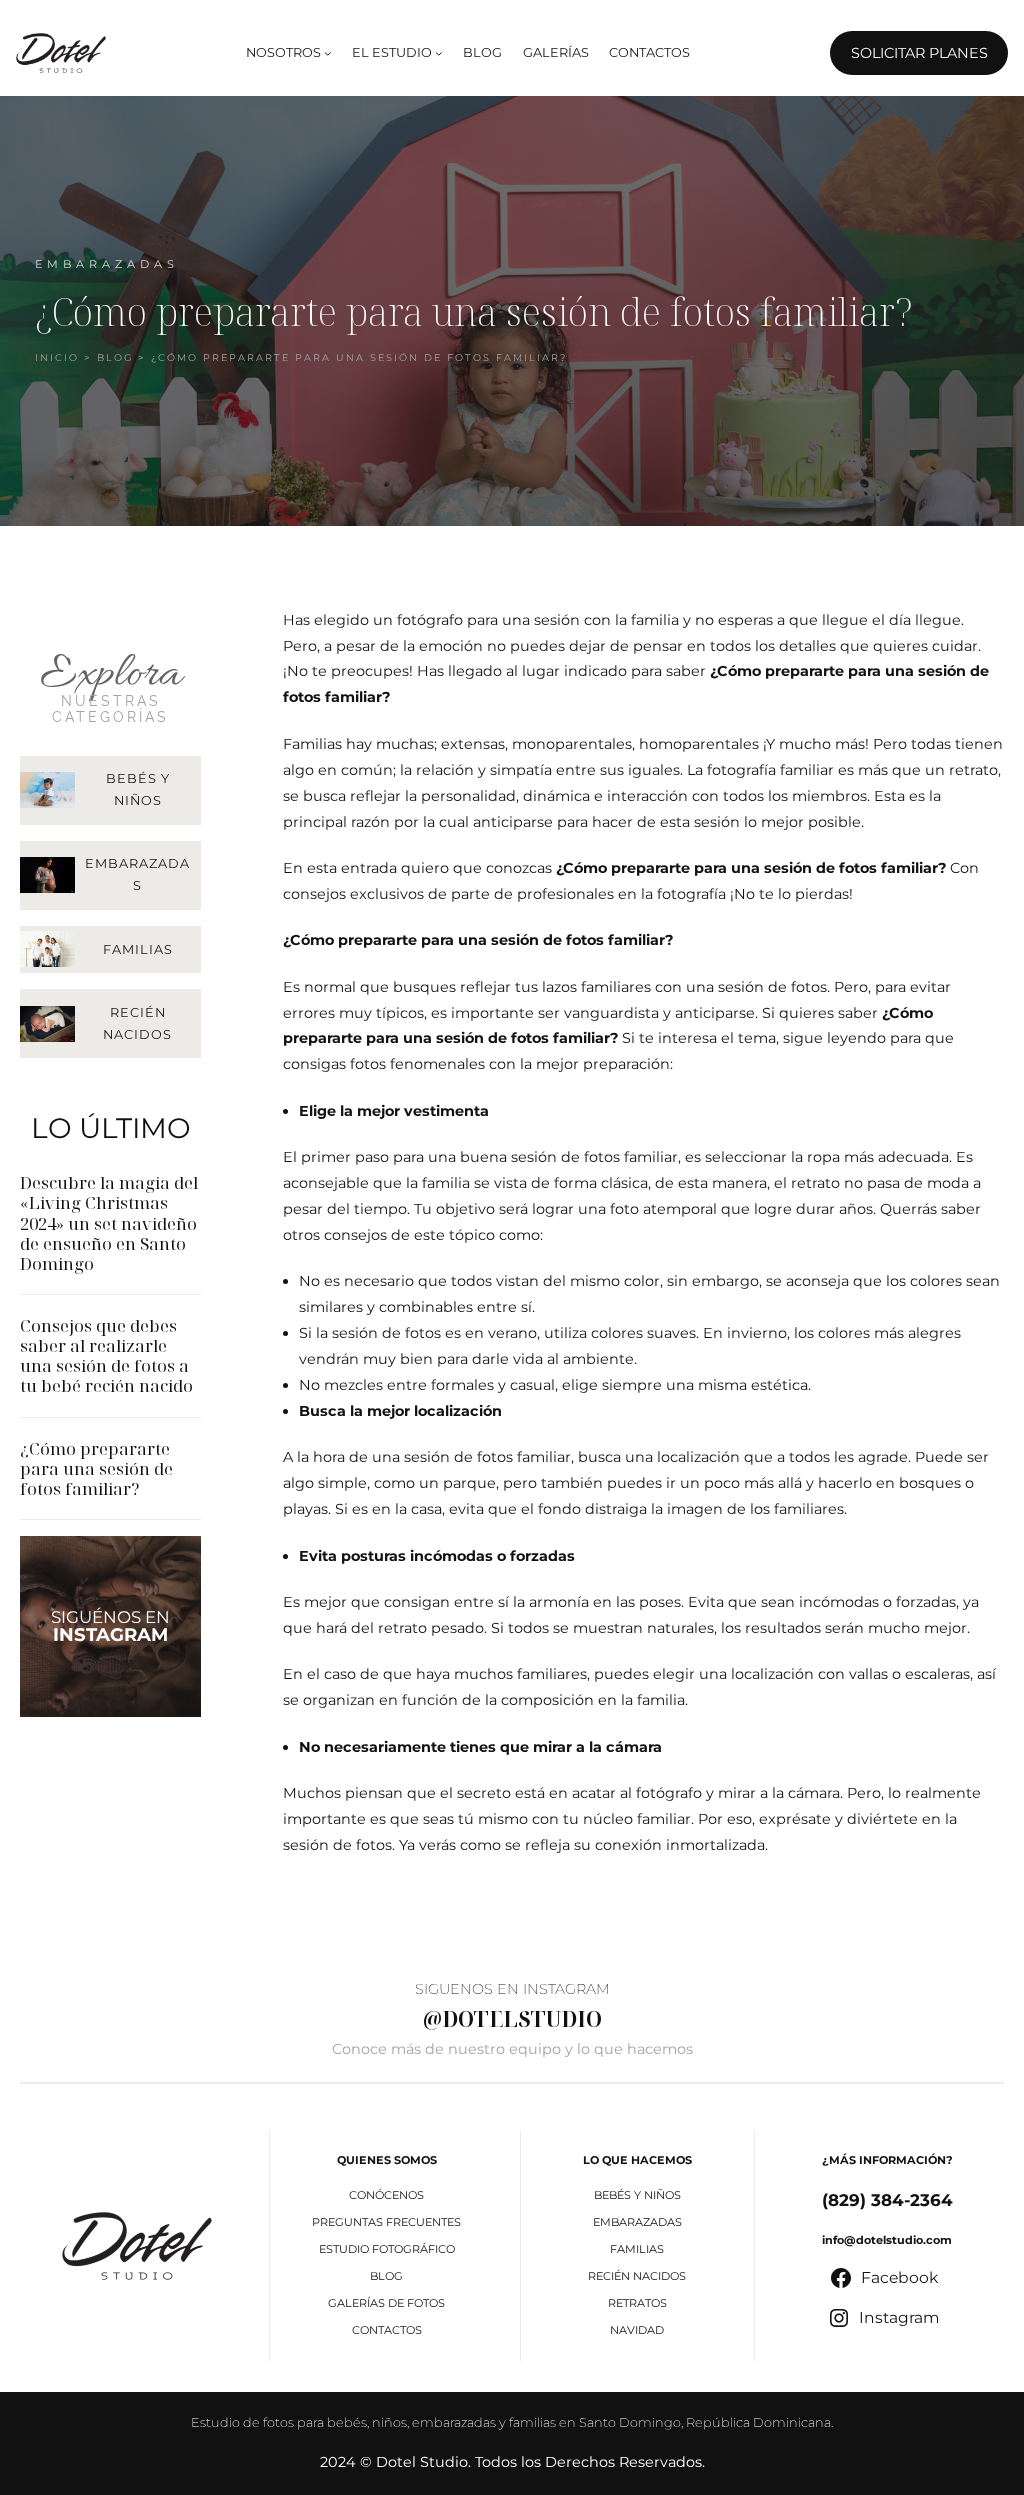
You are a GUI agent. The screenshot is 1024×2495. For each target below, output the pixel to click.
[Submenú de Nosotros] (328, 53)
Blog (115, 357)
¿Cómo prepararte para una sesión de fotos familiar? (96, 1469)
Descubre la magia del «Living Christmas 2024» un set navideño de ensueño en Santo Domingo (109, 1223)
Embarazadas (107, 264)
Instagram (110, 1634)
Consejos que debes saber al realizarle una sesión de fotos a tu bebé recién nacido (106, 1356)
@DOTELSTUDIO (512, 2019)
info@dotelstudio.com (887, 2240)
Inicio (57, 357)
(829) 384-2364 (887, 2200)
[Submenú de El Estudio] (439, 53)
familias (138, 949)
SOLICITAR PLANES (919, 53)
